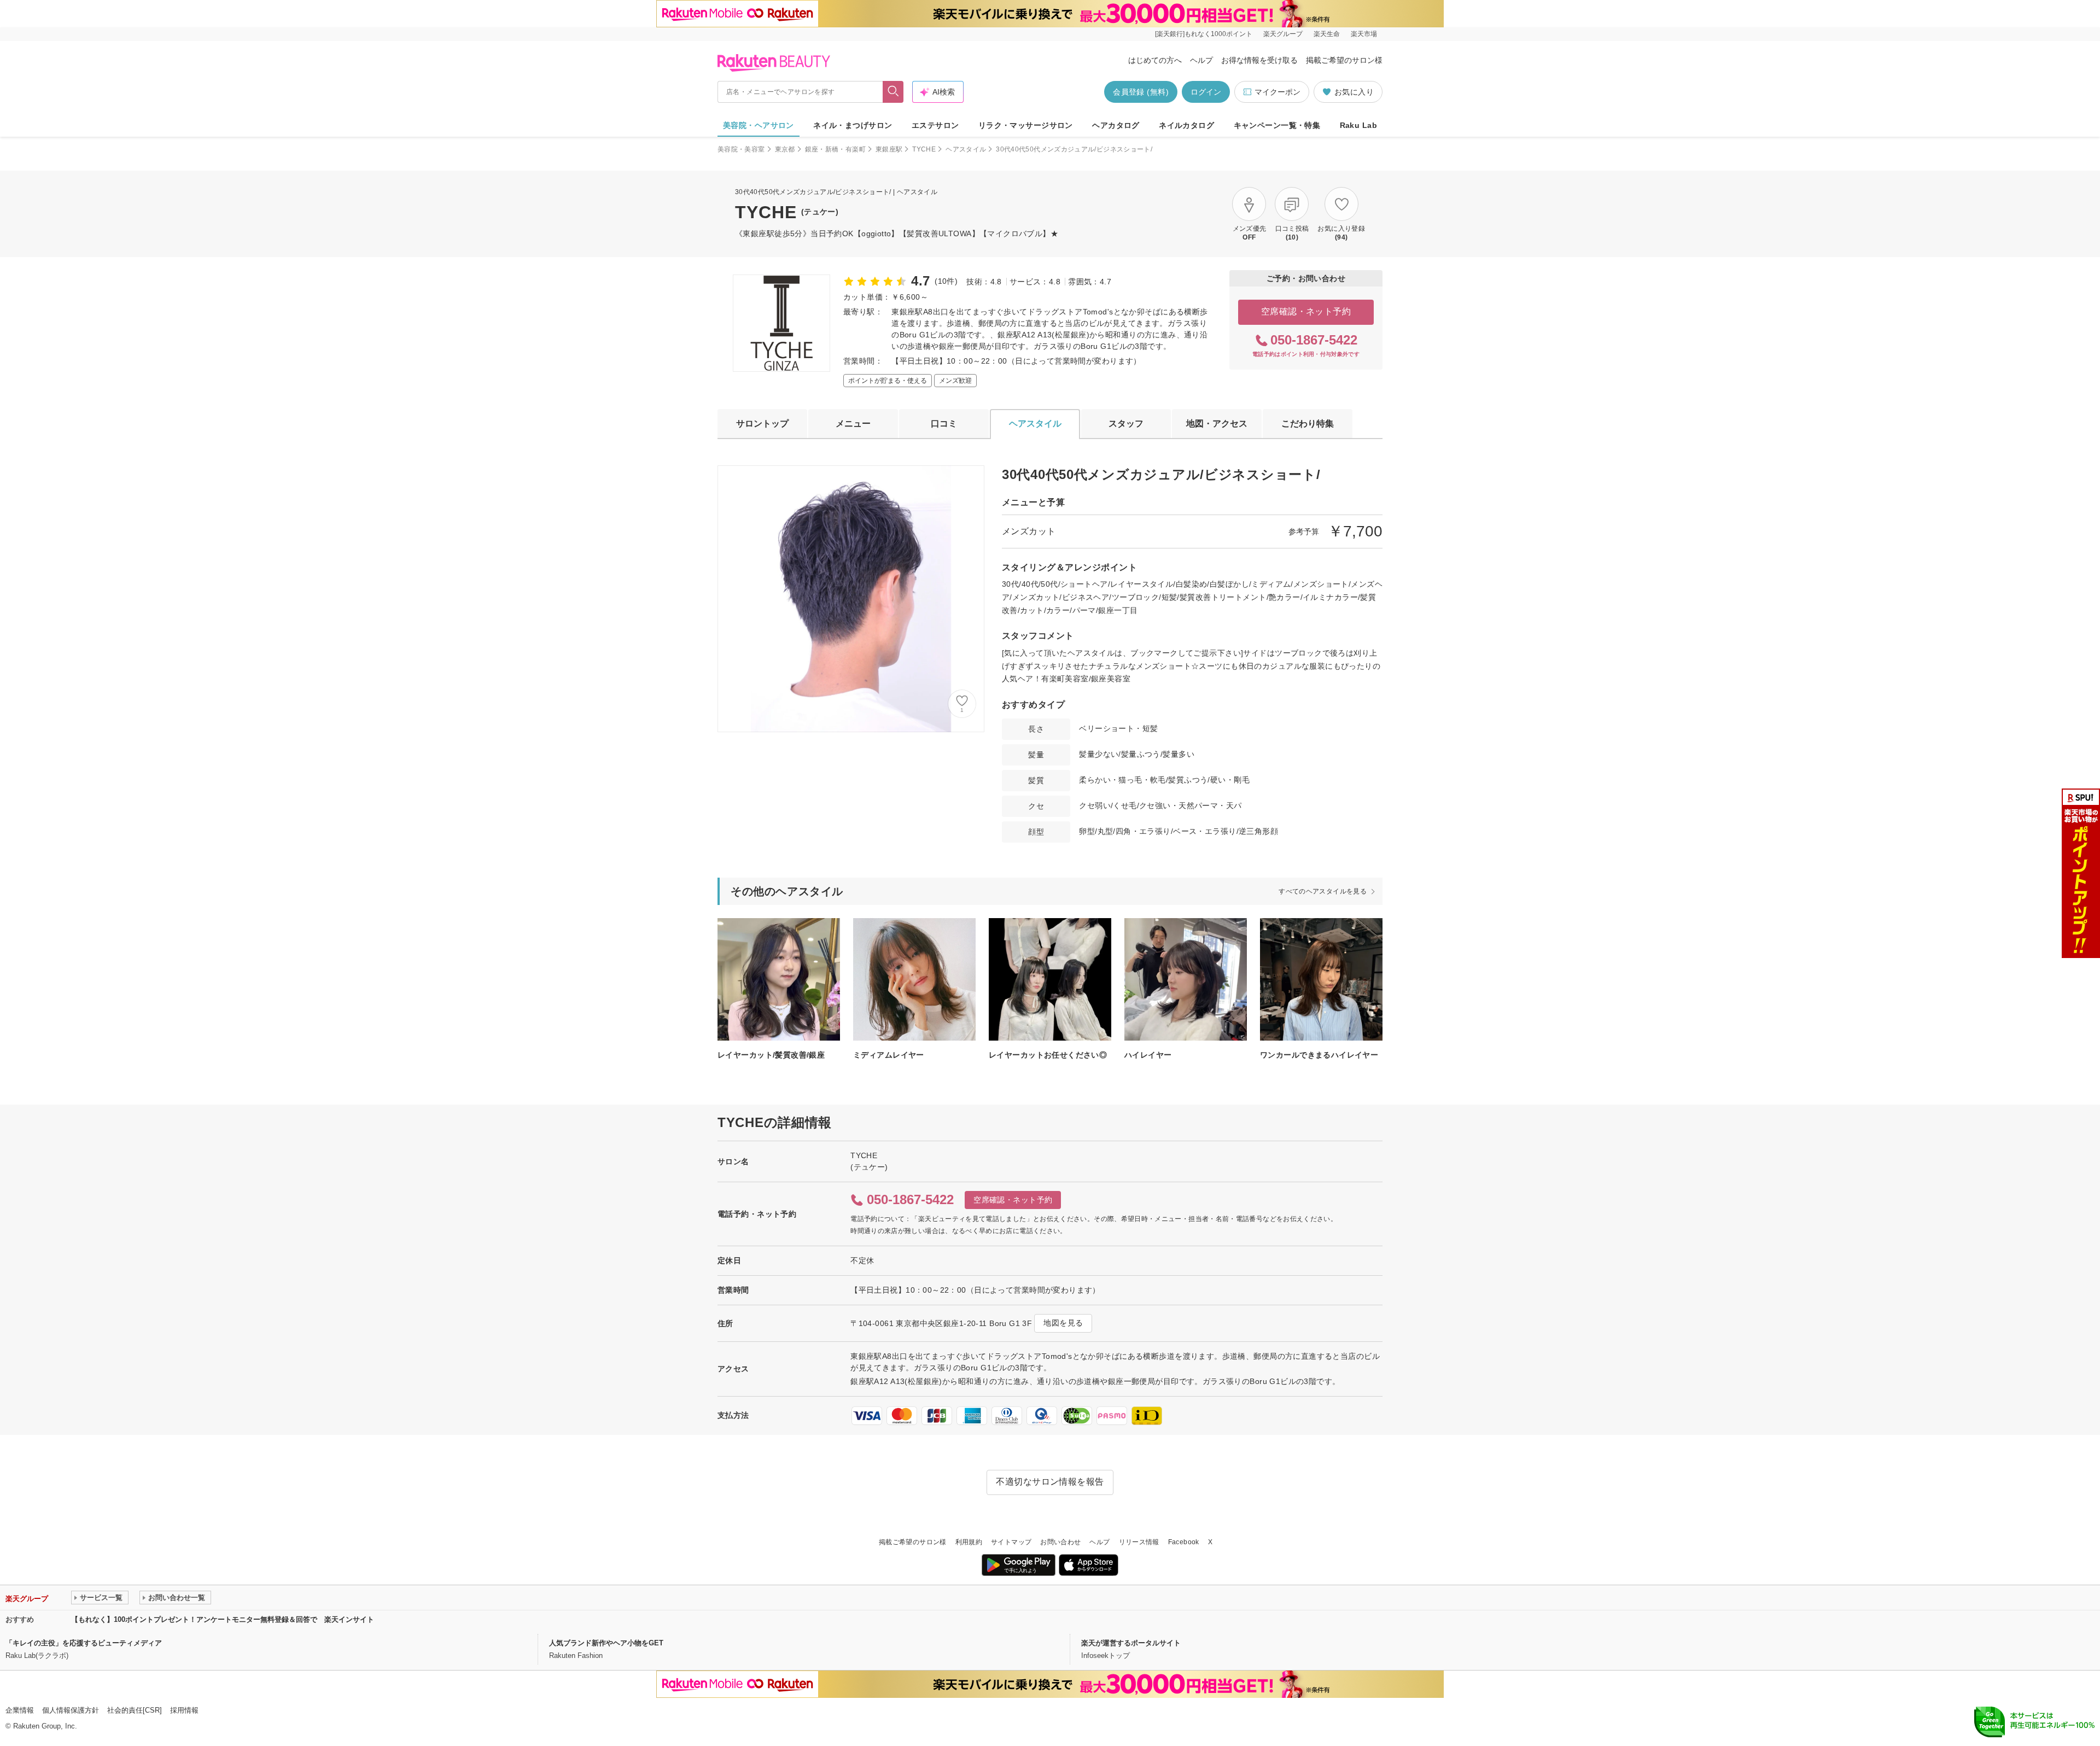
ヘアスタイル (966, 149)
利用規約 (969, 1542)
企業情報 (20, 1710)
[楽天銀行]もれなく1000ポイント (1204, 34)
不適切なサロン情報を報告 (1050, 1482)
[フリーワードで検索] (893, 92)
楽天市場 (1364, 34)
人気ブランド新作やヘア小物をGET (606, 1643)
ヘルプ (1201, 60)
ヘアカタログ (1116, 125)
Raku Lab (1358, 125)
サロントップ (762, 424)
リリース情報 (1139, 1542)
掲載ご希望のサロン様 (1344, 60)
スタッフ (1126, 424)
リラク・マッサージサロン (1026, 125)
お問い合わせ (1060, 1542)
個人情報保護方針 (71, 1710)
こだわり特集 (1308, 424)
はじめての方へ (1155, 60)
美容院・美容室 (741, 149)
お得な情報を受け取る (1259, 60)
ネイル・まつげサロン (853, 125)
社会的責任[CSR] (135, 1710)
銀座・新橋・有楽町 (835, 149)
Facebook (1184, 1542)
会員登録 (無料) (1141, 92)
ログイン (1206, 92)
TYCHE (924, 149)
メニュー (853, 424)
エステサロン (935, 125)
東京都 (785, 149)
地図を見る (1063, 1323)
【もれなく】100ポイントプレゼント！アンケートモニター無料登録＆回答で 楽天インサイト (223, 1619)
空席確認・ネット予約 (1306, 311)
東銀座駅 (889, 149)
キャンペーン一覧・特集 (1277, 125)
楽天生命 (1327, 34)
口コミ (944, 424)
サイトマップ (1011, 1542)
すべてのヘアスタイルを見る (1323, 891)
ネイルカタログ (1186, 125)
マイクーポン (1277, 92)
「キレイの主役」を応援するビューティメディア (84, 1643)
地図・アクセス (1217, 424)
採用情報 (184, 1710)
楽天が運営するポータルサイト (1131, 1643)
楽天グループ (1283, 34)
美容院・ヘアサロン (759, 125)
